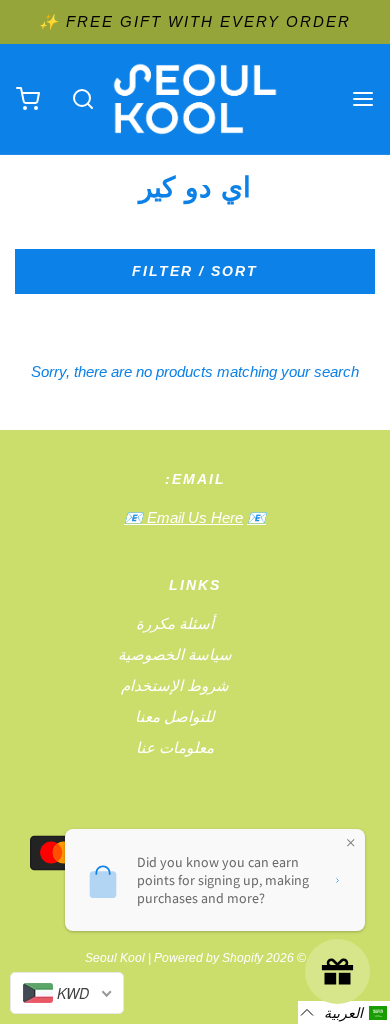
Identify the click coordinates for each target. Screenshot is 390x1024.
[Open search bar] (82, 99)
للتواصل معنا (175, 716)
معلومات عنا (175, 747)
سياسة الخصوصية (175, 654)
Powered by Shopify (208, 958)
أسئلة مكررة (175, 623)
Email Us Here (193, 517)
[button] (344, 1012)
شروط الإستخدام (175, 685)
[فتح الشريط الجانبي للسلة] (27, 99)
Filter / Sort (195, 271)
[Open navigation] (362, 99)
